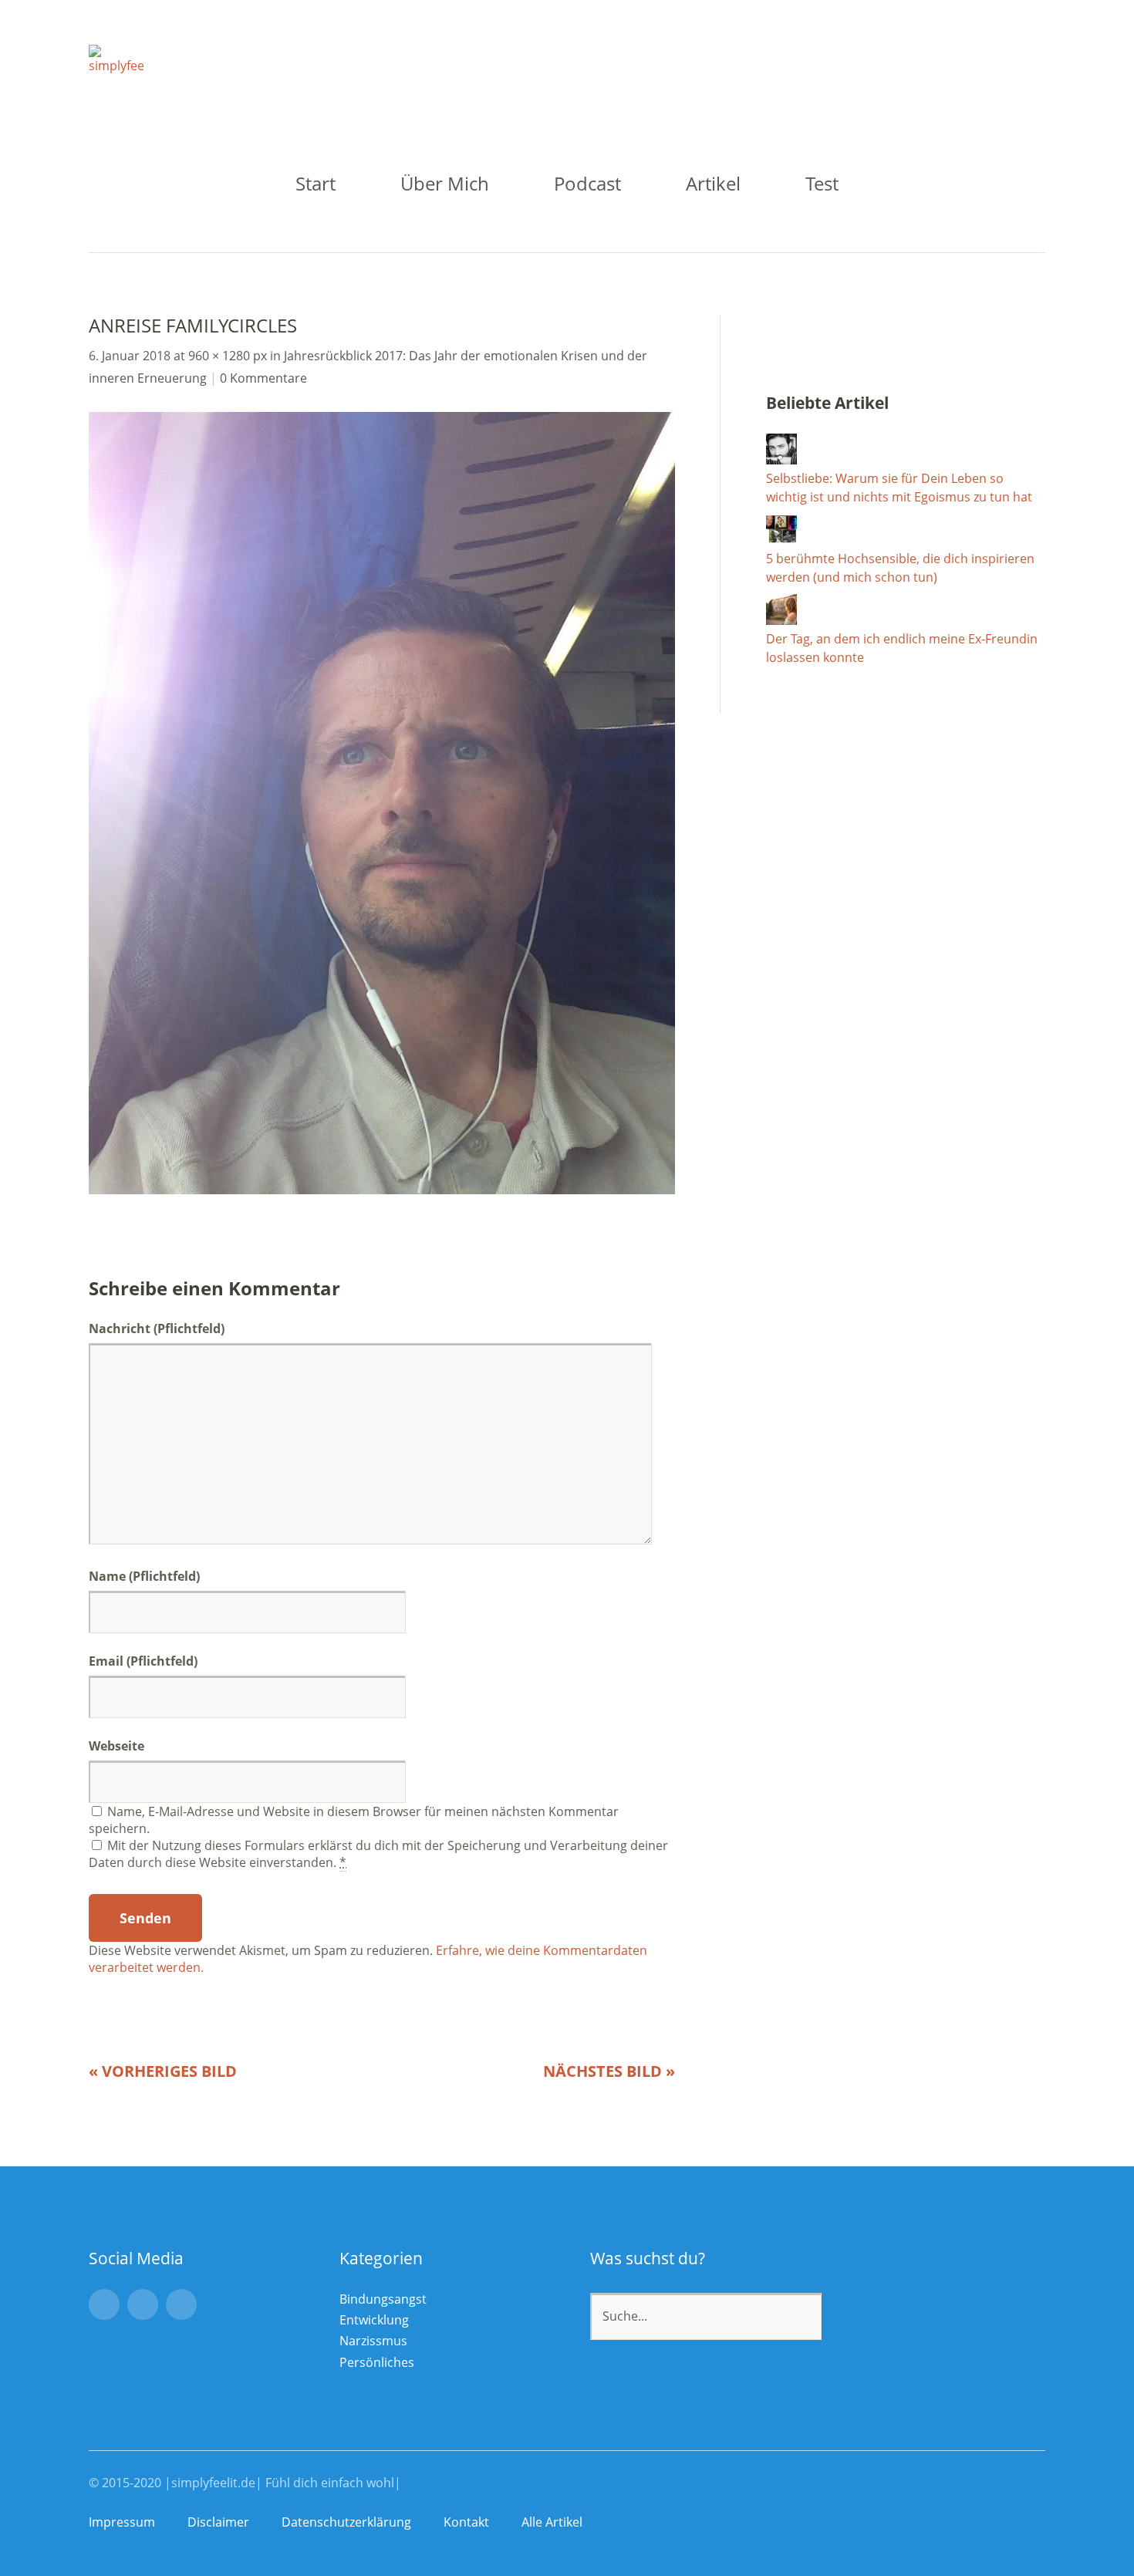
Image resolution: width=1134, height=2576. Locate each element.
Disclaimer (218, 2522)
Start (316, 183)
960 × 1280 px (228, 356)
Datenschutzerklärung (346, 2522)
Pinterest (181, 2304)
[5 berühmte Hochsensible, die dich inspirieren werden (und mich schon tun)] (781, 540)
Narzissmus (373, 2341)
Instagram (104, 2304)
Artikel (713, 183)
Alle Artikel (552, 2522)
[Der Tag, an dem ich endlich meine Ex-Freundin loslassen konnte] (781, 620)
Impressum (122, 2522)
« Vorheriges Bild (163, 2071)
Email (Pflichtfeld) (143, 1661)
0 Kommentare (263, 378)
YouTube (143, 2304)
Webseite (116, 1746)
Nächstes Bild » (609, 2071)
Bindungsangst (383, 2299)
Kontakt (466, 2522)
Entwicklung (374, 2320)
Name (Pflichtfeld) (144, 1576)
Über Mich (445, 183)
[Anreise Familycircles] (382, 1190)
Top (1029, 2524)
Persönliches (377, 2362)
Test (822, 183)
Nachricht (157, 1329)
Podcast (587, 183)
